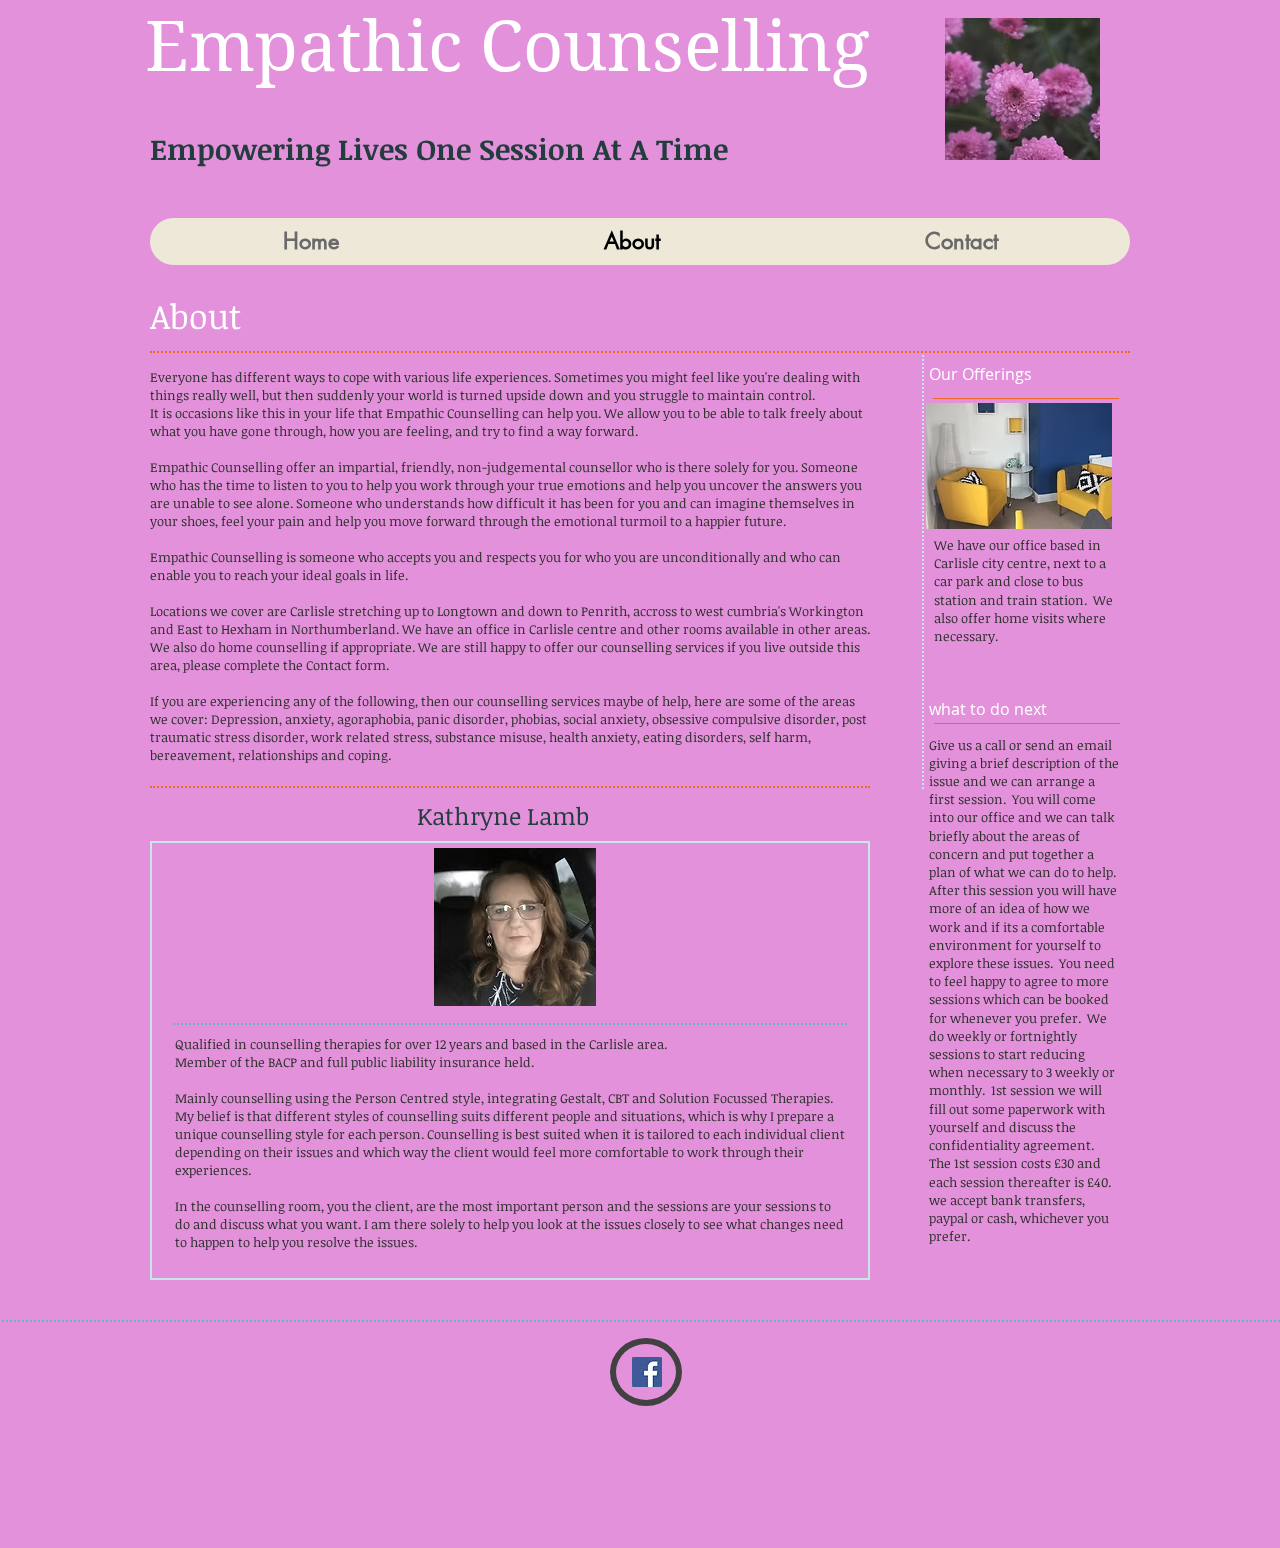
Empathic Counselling (507, 46)
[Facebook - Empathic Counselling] (647, 1372)
